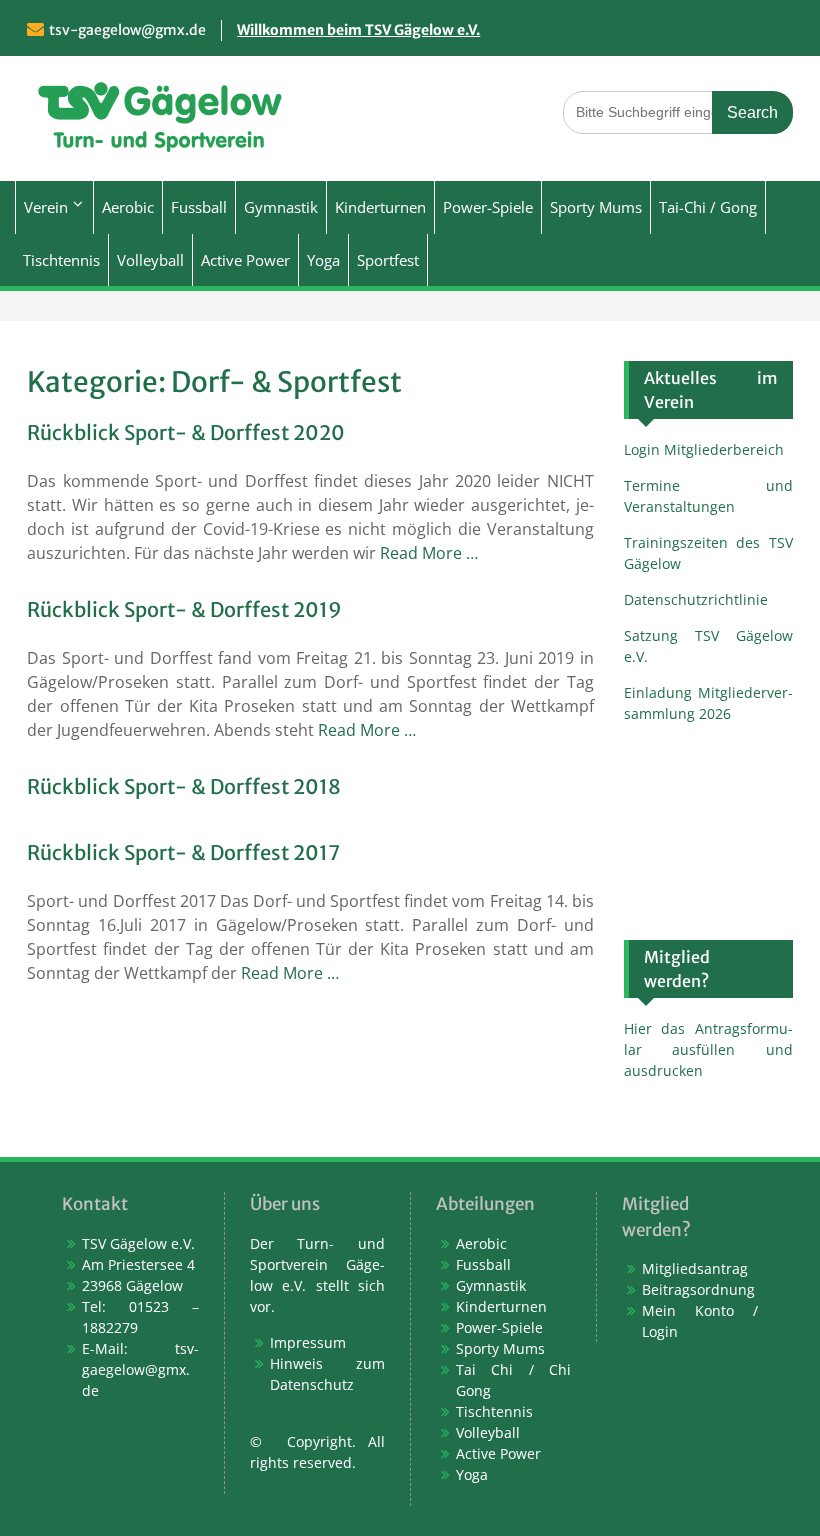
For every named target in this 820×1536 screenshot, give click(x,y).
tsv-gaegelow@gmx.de (127, 30)
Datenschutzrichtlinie (696, 599)
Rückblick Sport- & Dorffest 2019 (184, 609)
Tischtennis (61, 260)
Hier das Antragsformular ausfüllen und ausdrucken (708, 1049)
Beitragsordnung (698, 1289)
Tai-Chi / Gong (708, 207)
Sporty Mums (596, 207)
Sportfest (388, 260)
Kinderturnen (380, 207)
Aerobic (128, 207)
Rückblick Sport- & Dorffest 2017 (183, 852)
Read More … (429, 553)
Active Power (245, 260)
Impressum (308, 1342)
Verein (46, 207)
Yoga (323, 260)
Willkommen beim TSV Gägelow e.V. (358, 30)
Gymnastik (281, 207)
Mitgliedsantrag (695, 1268)
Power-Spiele (488, 207)
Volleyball (150, 260)
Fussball (199, 207)
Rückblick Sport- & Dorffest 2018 (184, 786)
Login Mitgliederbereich (704, 449)
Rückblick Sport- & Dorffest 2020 (186, 432)
